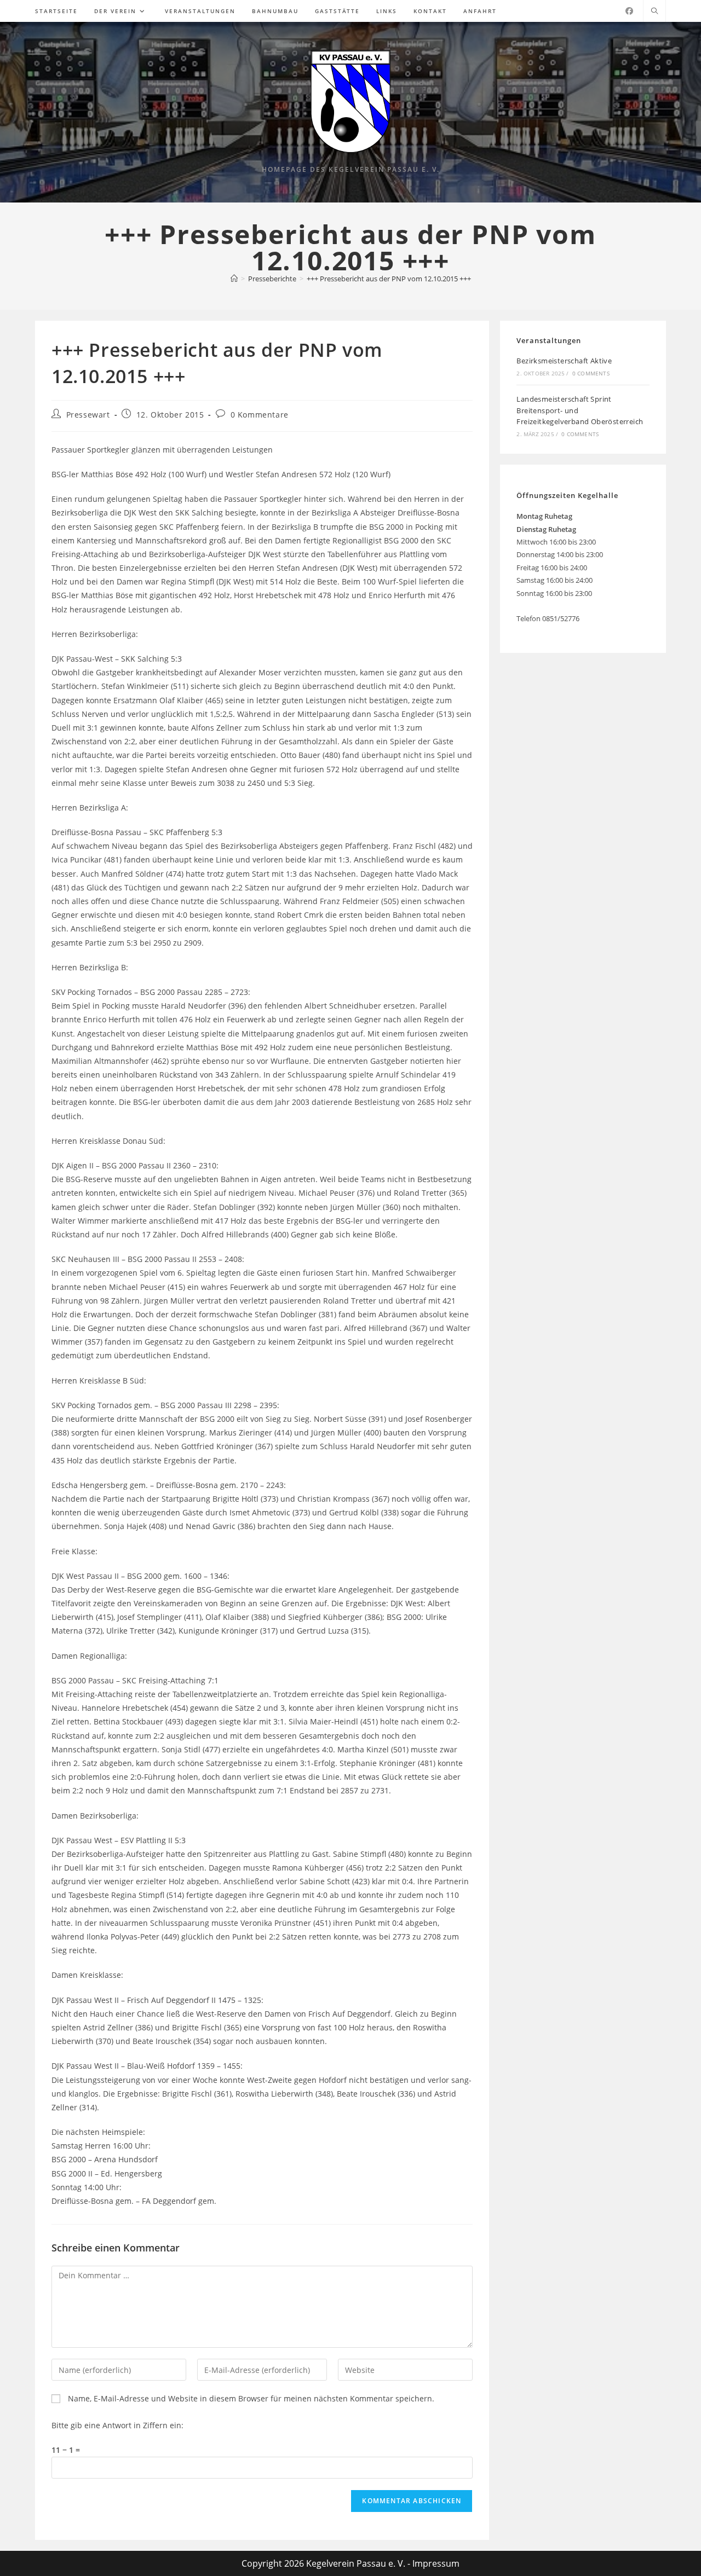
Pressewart (88, 415)
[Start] (234, 279)
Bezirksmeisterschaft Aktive (564, 361)
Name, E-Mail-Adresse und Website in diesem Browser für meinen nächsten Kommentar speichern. (251, 2398)
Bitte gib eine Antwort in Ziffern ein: (117, 2425)
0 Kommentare (260, 415)
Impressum (436, 2563)
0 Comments (591, 373)
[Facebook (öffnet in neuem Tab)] (629, 11)
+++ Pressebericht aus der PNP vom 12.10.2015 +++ (389, 279)
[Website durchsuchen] (654, 11)
